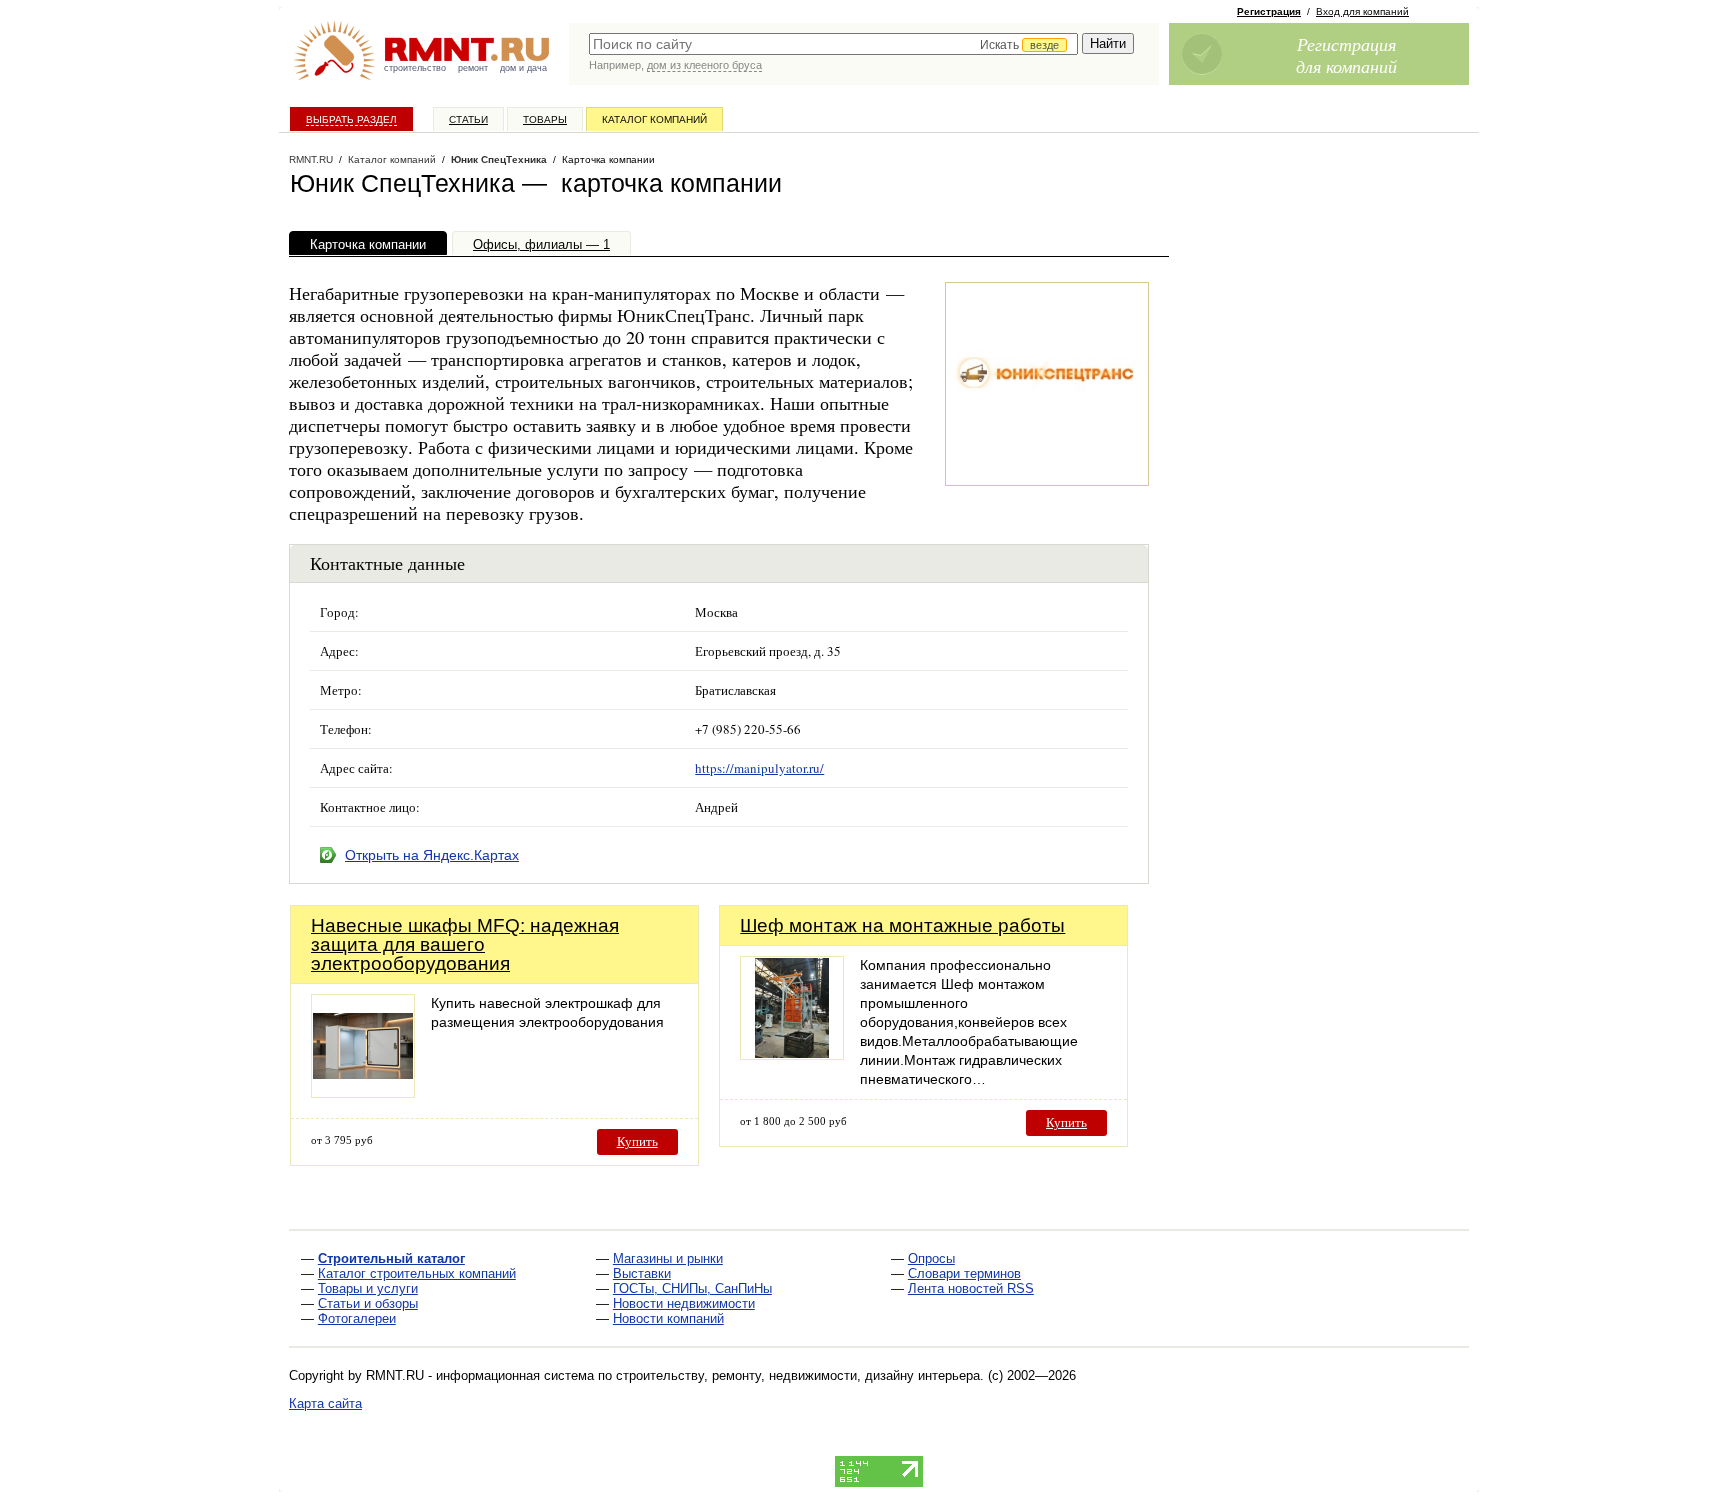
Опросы (931, 1258)
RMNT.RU (311, 159)
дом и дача (523, 68)
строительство (415, 68)
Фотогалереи (357, 1318)
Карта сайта (325, 1403)
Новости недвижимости (684, 1303)
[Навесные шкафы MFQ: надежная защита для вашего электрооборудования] (363, 1092)
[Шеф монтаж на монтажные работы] (792, 1054)
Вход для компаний (1362, 11)
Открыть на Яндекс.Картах (432, 855)
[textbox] (833, 44)
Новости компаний (668, 1318)
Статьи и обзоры (368, 1303)
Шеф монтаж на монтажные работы (902, 925)
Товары (545, 119)
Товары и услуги (368, 1288)
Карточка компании (368, 244)
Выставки (642, 1273)
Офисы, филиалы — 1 (541, 244)
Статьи (468, 119)
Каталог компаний (654, 119)
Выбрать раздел (351, 119)
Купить (637, 1141)
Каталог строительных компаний (417, 1273)
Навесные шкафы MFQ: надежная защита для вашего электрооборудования (465, 944)
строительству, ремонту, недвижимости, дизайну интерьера (798, 1375)
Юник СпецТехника (499, 159)
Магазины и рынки (668, 1258)
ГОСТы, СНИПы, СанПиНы (692, 1288)
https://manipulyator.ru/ (759, 768)
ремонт (473, 68)
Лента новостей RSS (971, 1288)
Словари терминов (964, 1273)
